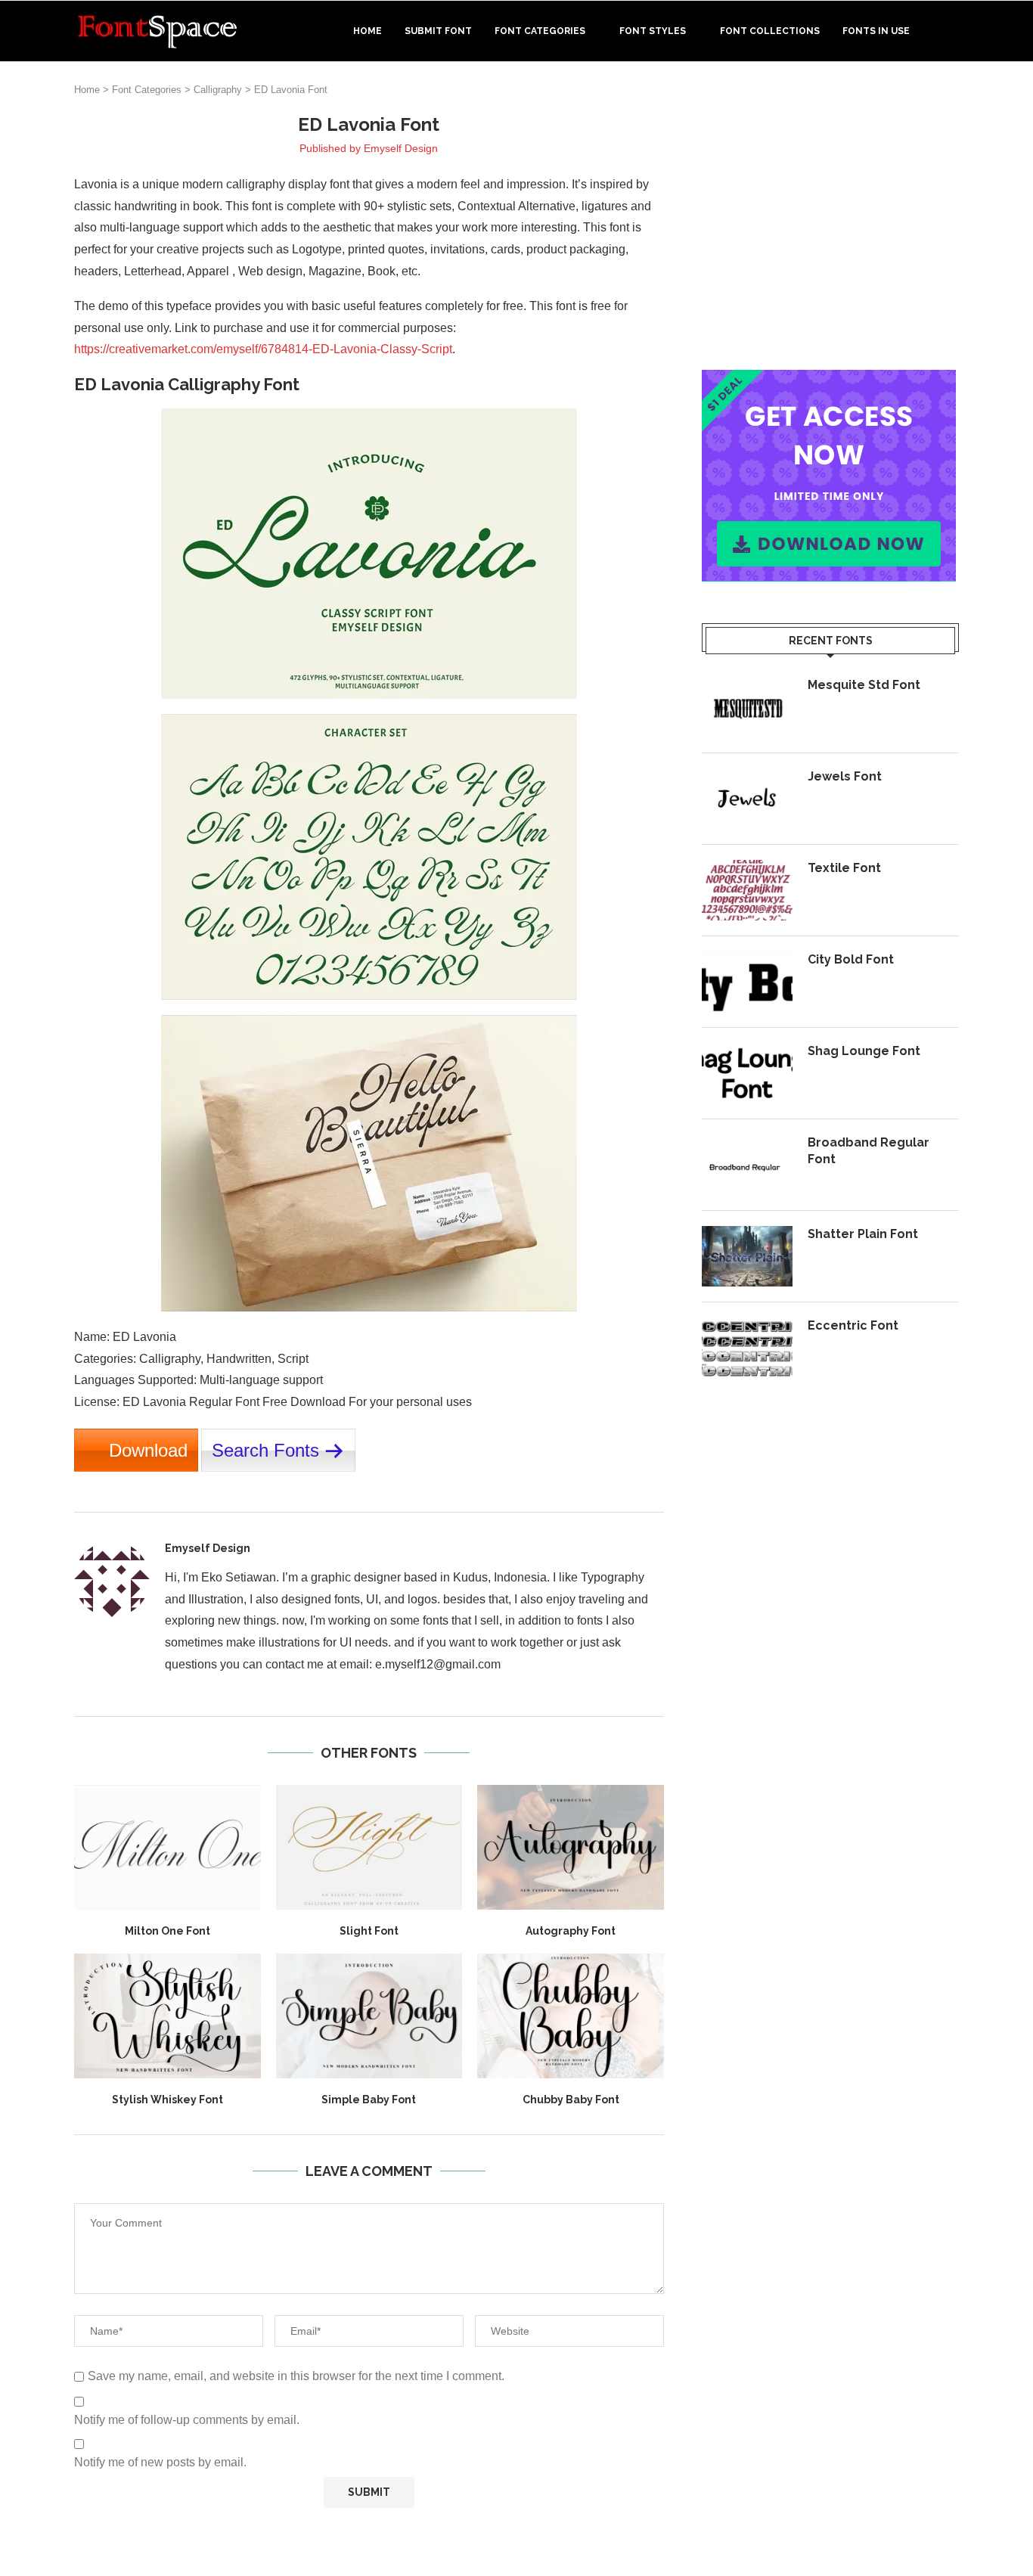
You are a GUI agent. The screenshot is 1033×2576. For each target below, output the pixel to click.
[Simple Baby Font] (369, 2016)
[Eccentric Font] (747, 1348)
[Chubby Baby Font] (571, 2016)
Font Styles (653, 31)
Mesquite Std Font (864, 685)
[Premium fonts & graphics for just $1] (829, 380)
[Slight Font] (369, 1847)
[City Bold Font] (747, 982)
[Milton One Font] (168, 1847)
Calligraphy (218, 90)
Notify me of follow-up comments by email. (187, 2420)
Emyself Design (401, 148)
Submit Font (438, 31)
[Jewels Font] (747, 799)
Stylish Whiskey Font (168, 2100)
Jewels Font (845, 776)
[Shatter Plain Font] (747, 1256)
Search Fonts (265, 1450)
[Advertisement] (830, 219)
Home (368, 31)
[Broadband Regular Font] (747, 1165)
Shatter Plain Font (863, 1234)
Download (148, 1450)
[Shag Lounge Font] (747, 1073)
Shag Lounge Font (864, 1051)
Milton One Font (168, 1931)
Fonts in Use (876, 31)
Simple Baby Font (369, 2100)
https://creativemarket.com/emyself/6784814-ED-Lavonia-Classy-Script (263, 349)
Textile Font (844, 868)
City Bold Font (851, 959)
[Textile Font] (747, 890)
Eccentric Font (853, 1325)
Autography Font (571, 1931)
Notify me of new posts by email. (160, 2462)
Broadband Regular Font (869, 1151)
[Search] (951, 31)
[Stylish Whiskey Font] (168, 2016)
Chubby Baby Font (571, 2100)
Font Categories (540, 31)
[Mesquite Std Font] (747, 707)
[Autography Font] (571, 1847)
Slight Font (369, 1931)
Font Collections (770, 31)
